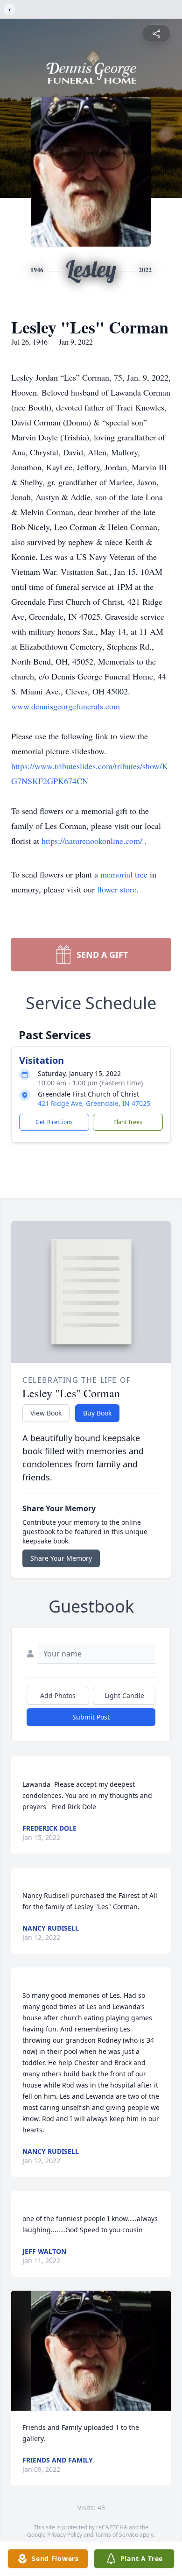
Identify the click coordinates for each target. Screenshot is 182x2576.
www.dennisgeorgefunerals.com (66, 706)
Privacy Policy (65, 2535)
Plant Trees (128, 1122)
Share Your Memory (61, 1558)
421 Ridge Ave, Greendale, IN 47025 (94, 1103)
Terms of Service (116, 2535)
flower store (117, 889)
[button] (91, 2351)
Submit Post (91, 1717)
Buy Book (97, 1413)
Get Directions (54, 1122)
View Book (46, 1413)
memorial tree (124, 874)
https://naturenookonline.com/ (93, 841)
